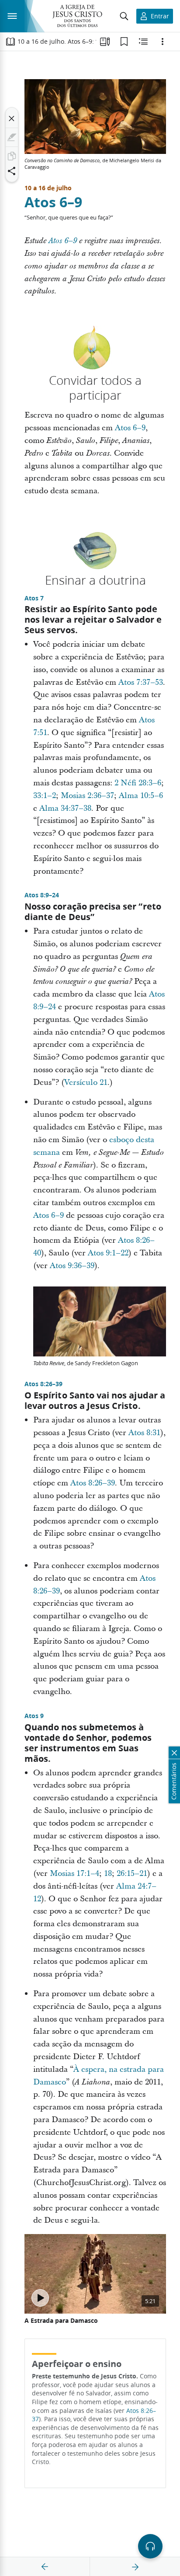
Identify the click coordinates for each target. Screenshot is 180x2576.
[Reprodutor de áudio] (150, 2546)
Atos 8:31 (144, 1433)
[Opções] (163, 42)
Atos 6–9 (53, 202)
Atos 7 (34, 598)
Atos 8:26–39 (43, 1384)
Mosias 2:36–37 (87, 796)
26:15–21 (132, 1874)
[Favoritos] (124, 42)
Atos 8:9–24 (42, 895)
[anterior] (45, 2567)
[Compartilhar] (12, 171)
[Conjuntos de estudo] (105, 42)
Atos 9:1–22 (108, 1253)
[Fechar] (12, 119)
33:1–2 (45, 796)
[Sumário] (10, 42)
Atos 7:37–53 (141, 682)
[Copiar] (12, 156)
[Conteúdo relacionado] (143, 42)
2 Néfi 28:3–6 (138, 783)
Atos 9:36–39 (72, 1266)
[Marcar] (12, 137)
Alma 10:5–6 (141, 796)
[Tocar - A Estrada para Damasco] (40, 2298)
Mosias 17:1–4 (74, 1874)
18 (108, 1874)
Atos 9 (34, 1716)
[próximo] (135, 2567)
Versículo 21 (86, 1082)
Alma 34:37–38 (65, 808)
